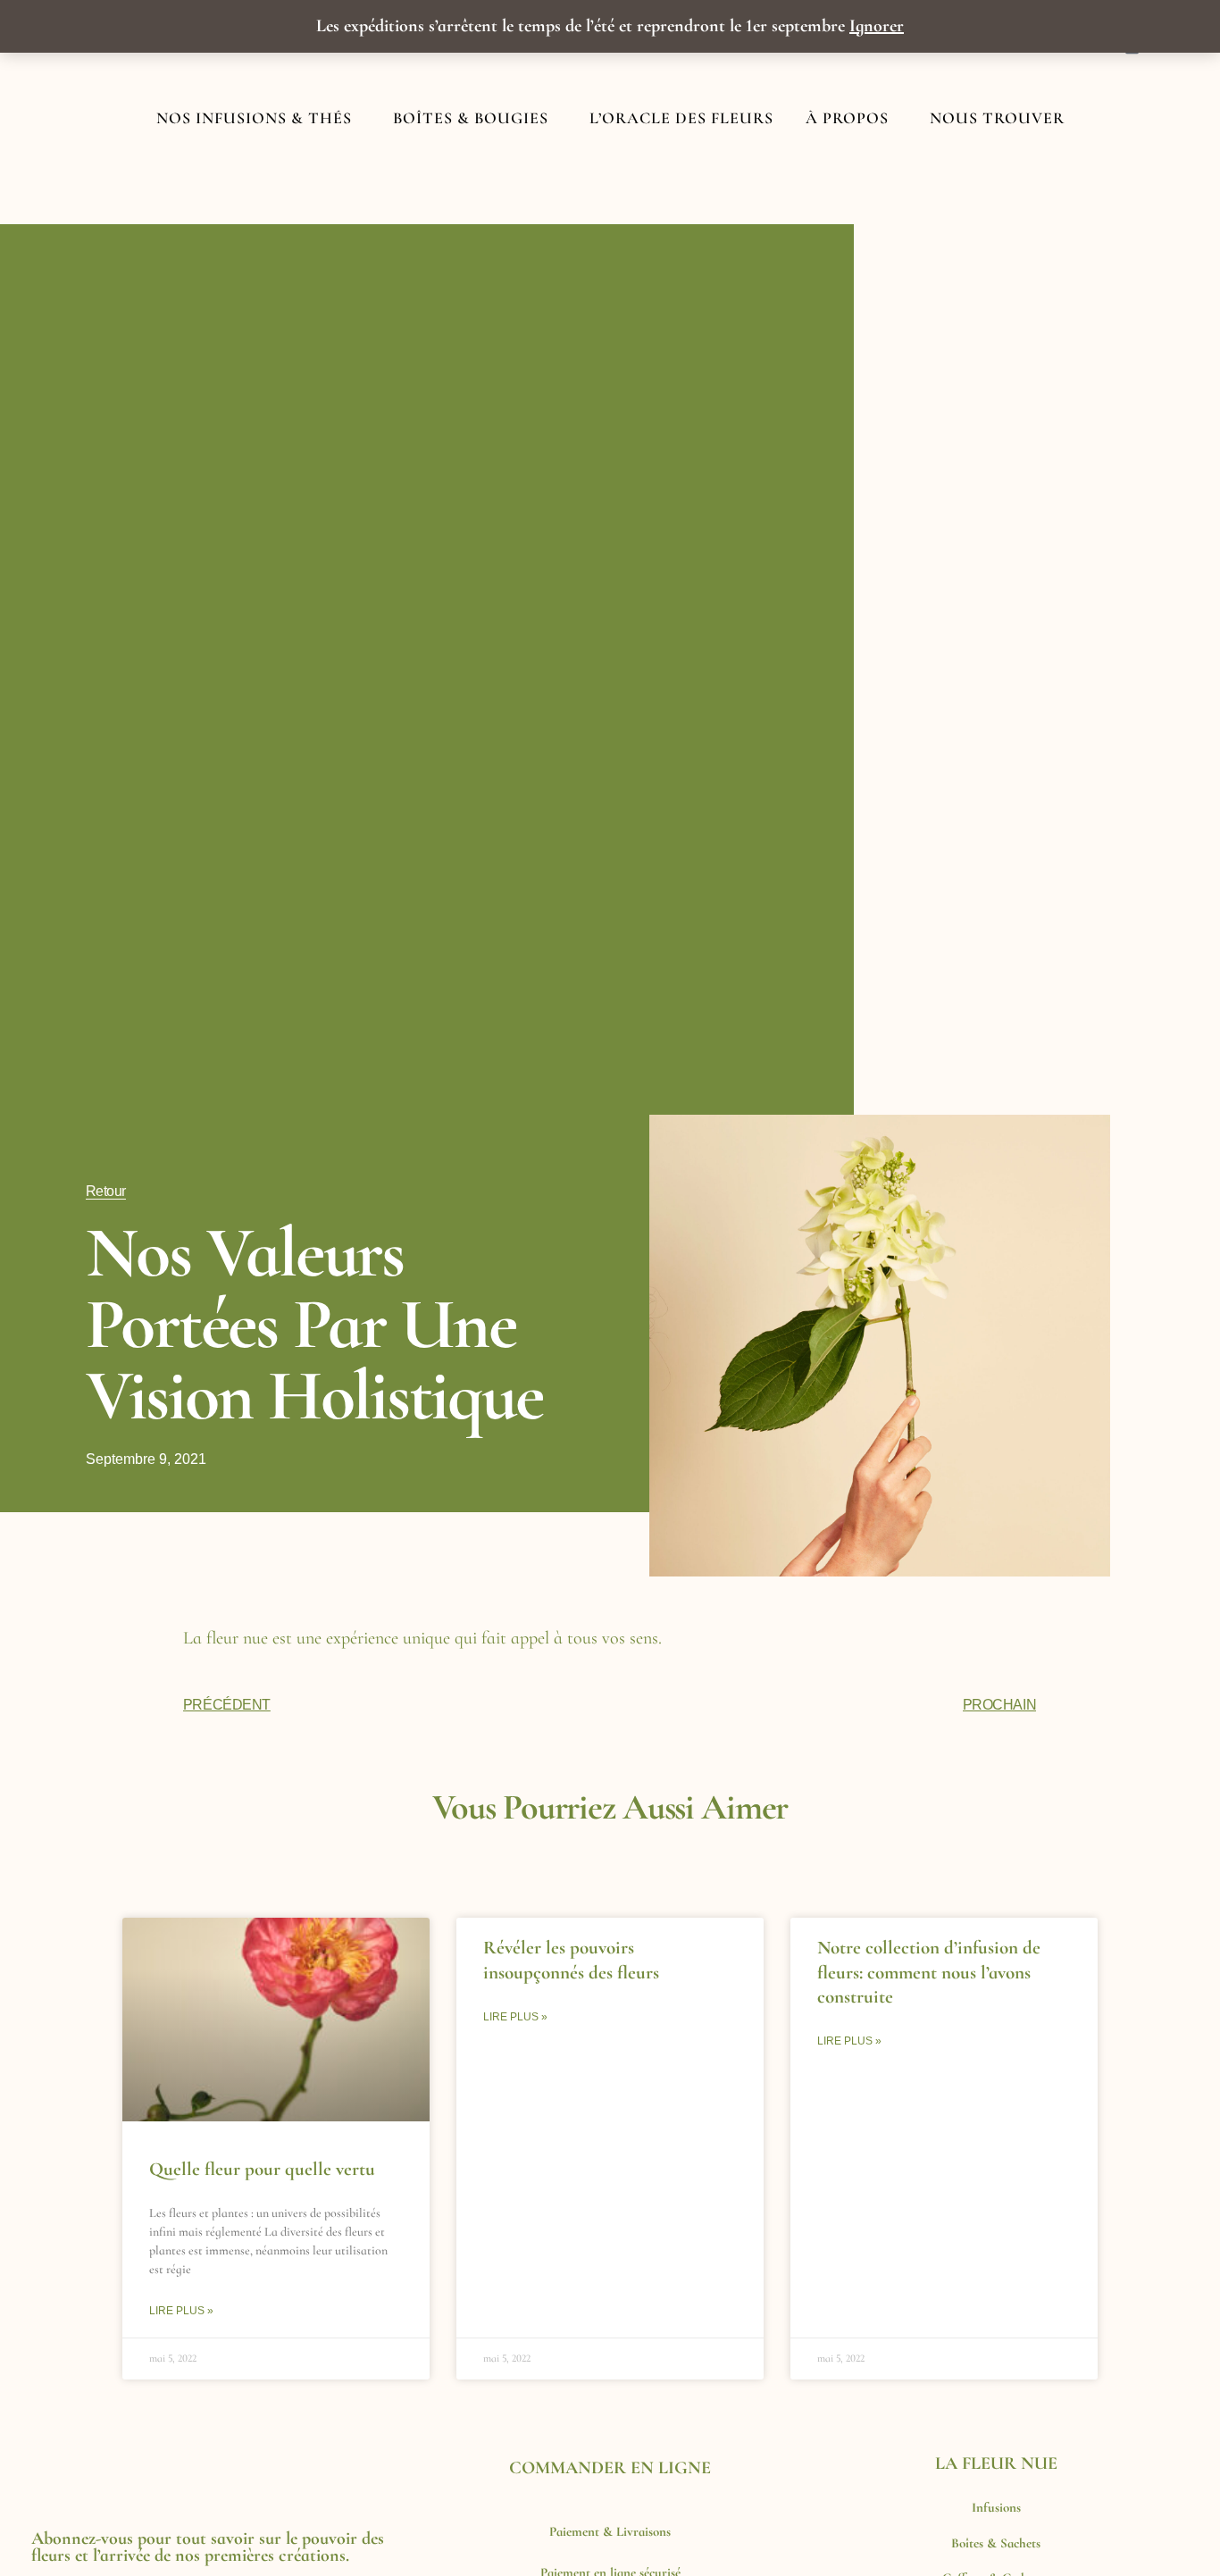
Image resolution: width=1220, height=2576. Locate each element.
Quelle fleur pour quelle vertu (262, 2169)
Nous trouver (997, 118)
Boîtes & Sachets (996, 2543)
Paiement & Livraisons (610, 2531)
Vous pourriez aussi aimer (610, 1807)
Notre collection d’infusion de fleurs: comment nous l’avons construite (929, 1972)
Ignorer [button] (877, 26)
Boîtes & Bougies (471, 118)
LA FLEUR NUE (996, 2463)
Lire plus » (181, 2311)
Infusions (996, 2507)
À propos (847, 118)
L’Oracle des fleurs (681, 118)
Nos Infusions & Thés (254, 118)
